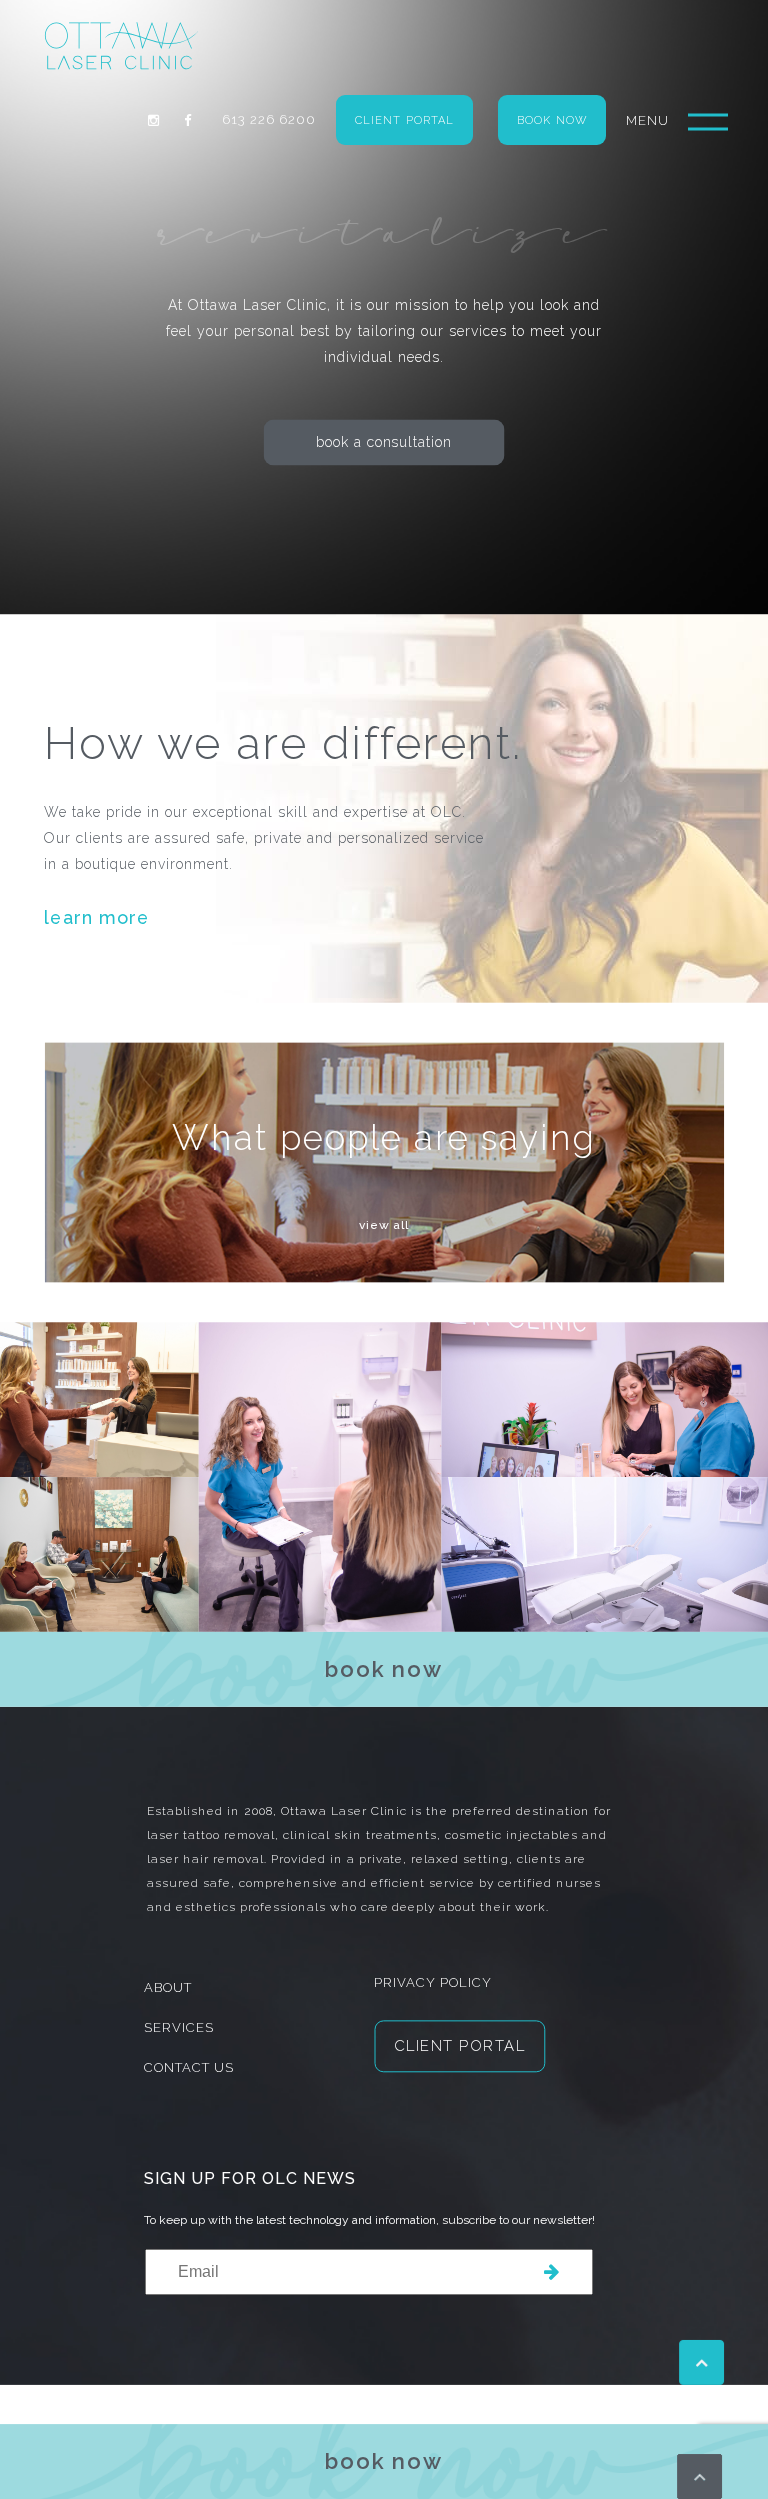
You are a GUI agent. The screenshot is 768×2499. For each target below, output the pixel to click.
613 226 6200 (269, 119)
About (168, 1988)
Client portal (404, 120)
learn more (97, 917)
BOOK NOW (552, 120)
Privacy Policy (433, 1983)
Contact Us (189, 2068)
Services (179, 2028)
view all (384, 1226)
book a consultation (384, 442)
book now (384, 2461)
